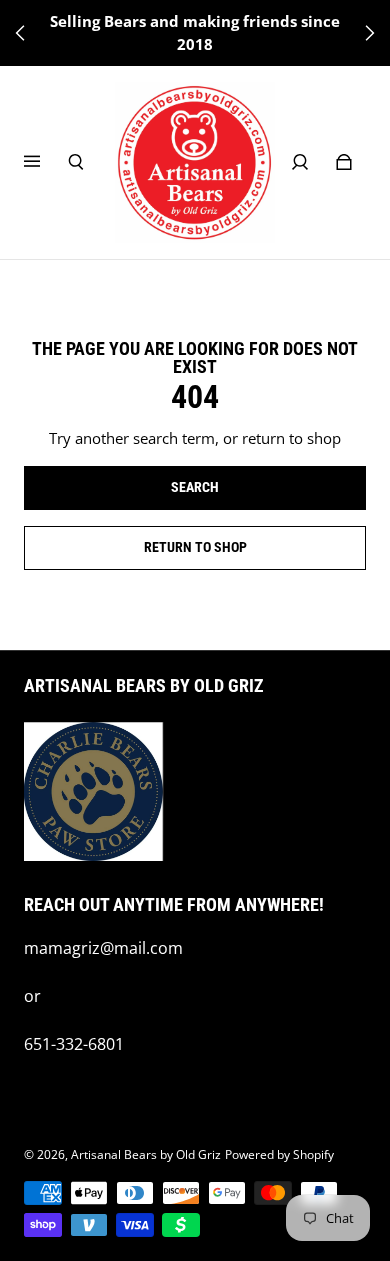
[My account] (300, 162)
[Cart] (344, 162)
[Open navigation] (46, 162)
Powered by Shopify (279, 1154)
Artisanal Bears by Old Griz (146, 1154)
